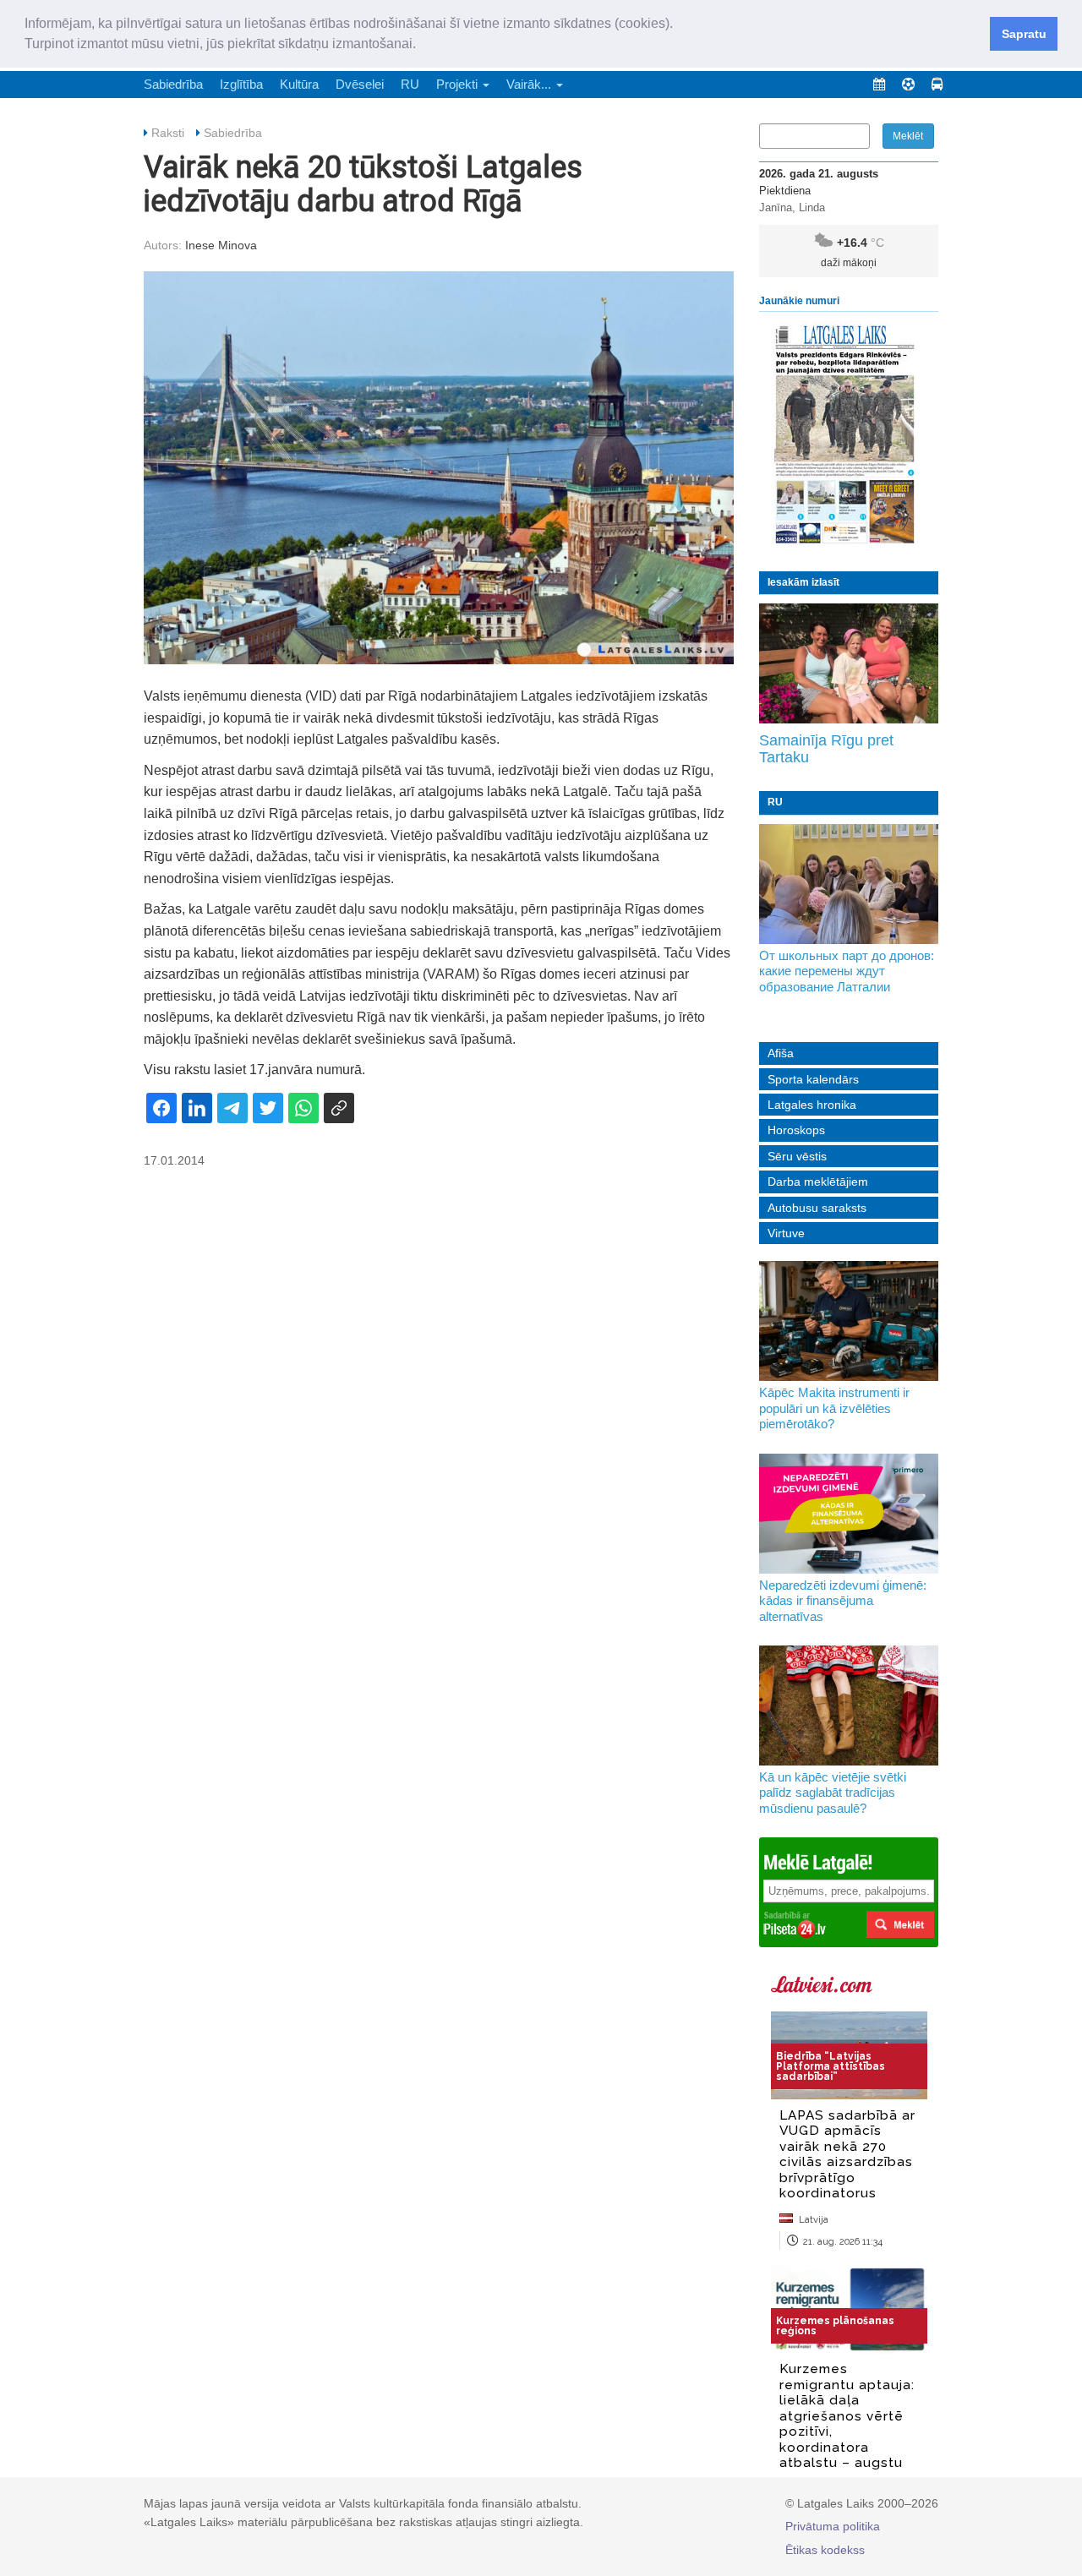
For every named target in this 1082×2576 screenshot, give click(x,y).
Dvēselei (360, 84)
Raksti (168, 133)
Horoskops (796, 1130)
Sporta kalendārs (813, 1079)
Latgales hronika (812, 1105)
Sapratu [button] (1024, 34)
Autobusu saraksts (817, 1208)
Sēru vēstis (797, 1156)
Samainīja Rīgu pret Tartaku (826, 749)
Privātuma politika (833, 2526)
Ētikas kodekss (825, 2550)
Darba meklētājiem (818, 1182)
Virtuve (786, 1233)
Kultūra (299, 84)
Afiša (781, 1053)
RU (410, 84)
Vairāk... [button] (530, 84)
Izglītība (241, 84)
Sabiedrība (173, 84)
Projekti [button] (459, 84)
